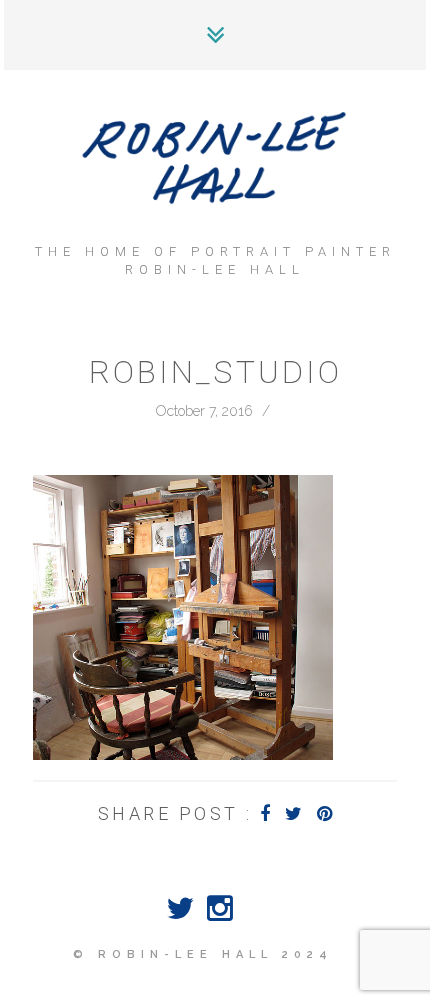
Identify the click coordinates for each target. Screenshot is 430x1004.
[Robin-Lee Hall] (215, 160)
